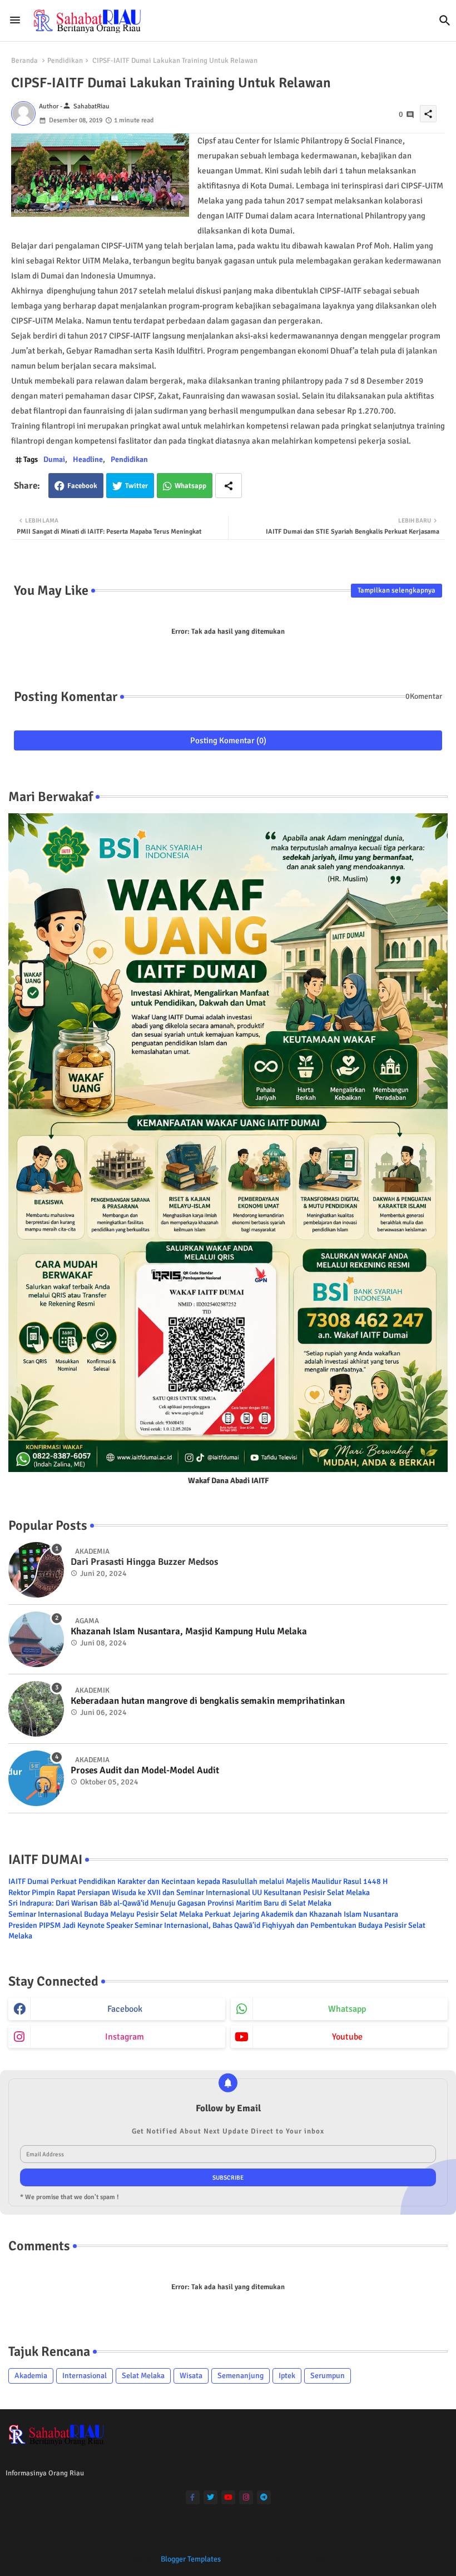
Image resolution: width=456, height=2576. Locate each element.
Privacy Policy (276, 2548)
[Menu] (15, 21)
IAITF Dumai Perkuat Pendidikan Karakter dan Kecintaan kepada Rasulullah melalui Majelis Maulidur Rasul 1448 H (198, 1881)
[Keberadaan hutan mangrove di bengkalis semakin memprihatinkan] (36, 1709)
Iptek (287, 2376)
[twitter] (210, 2497)
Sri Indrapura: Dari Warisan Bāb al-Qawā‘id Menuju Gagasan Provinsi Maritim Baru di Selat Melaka (170, 1903)
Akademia (31, 2376)
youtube (347, 2037)
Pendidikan (65, 61)
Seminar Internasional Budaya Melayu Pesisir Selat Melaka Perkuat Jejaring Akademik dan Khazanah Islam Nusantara (203, 1914)
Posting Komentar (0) (228, 740)
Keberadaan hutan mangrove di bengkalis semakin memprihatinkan (208, 1701)
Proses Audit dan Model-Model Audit (145, 1771)
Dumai (54, 459)
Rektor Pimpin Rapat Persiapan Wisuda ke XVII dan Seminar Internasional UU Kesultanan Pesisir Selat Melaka (189, 1893)
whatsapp (347, 2009)
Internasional (85, 2376)
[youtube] (228, 2497)
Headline (88, 459)
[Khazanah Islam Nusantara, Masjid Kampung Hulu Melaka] (36, 1639)
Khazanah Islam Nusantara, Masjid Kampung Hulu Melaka (189, 1632)
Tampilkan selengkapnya (396, 590)
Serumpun (328, 2376)
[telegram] (264, 2497)
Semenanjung (241, 2376)
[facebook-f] (193, 2497)
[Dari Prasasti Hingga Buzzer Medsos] (36, 1570)
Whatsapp (190, 486)
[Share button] (229, 486)
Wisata (191, 2376)
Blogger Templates (191, 2559)
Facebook (82, 486)
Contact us (227, 2548)
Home (165, 2548)
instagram (125, 2037)
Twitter (137, 486)
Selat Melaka (143, 2376)
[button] (445, 21)
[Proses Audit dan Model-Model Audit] (36, 1778)
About (192, 2548)
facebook (125, 2009)
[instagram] (246, 2497)
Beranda (24, 61)
